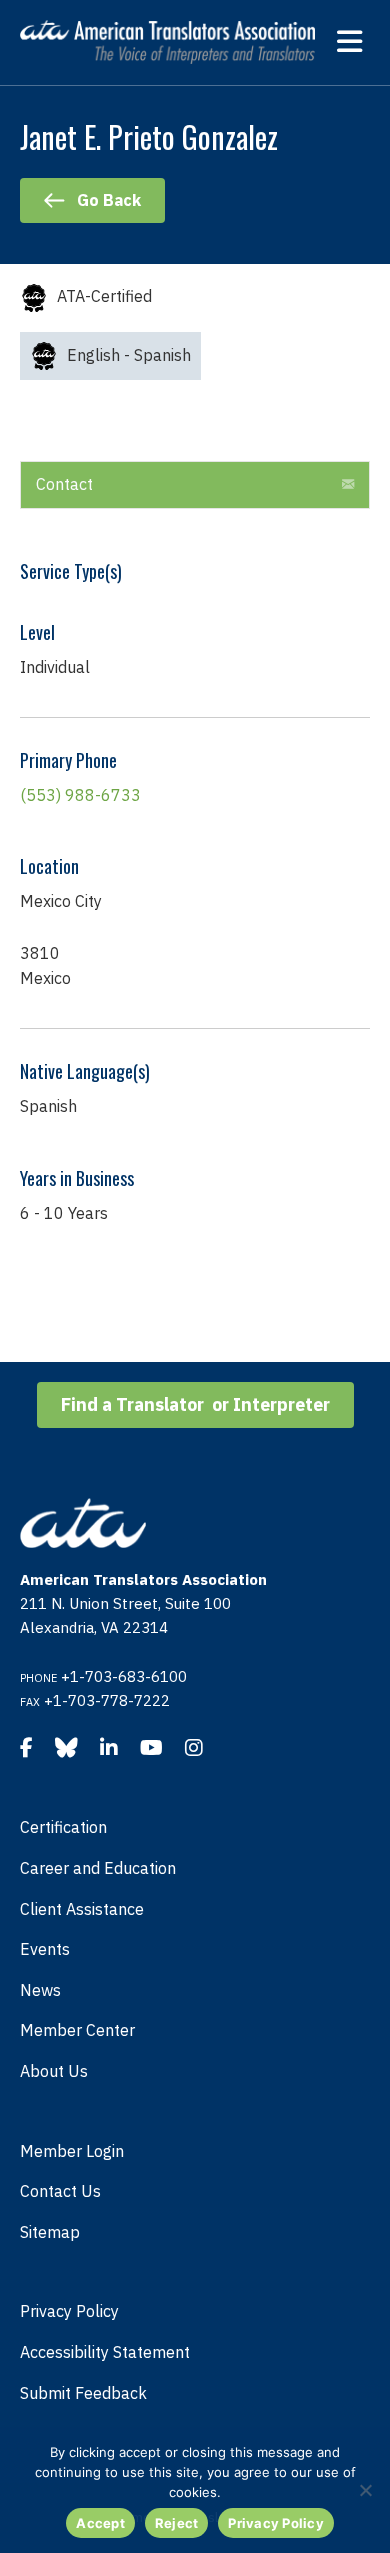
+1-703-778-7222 (107, 1700)
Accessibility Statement (105, 2352)
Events (45, 1949)
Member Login (72, 2151)
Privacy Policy (69, 2311)
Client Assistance (82, 1909)
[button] (348, 485)
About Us (54, 2071)
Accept (100, 2523)
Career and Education (98, 1868)
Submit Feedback (83, 2393)
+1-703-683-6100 (124, 1676)
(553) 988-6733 (80, 795)
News (40, 1990)
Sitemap (50, 2232)
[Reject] (365, 2490)
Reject (177, 2523)
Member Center (77, 2030)
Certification (63, 1827)
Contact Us (60, 2191)
